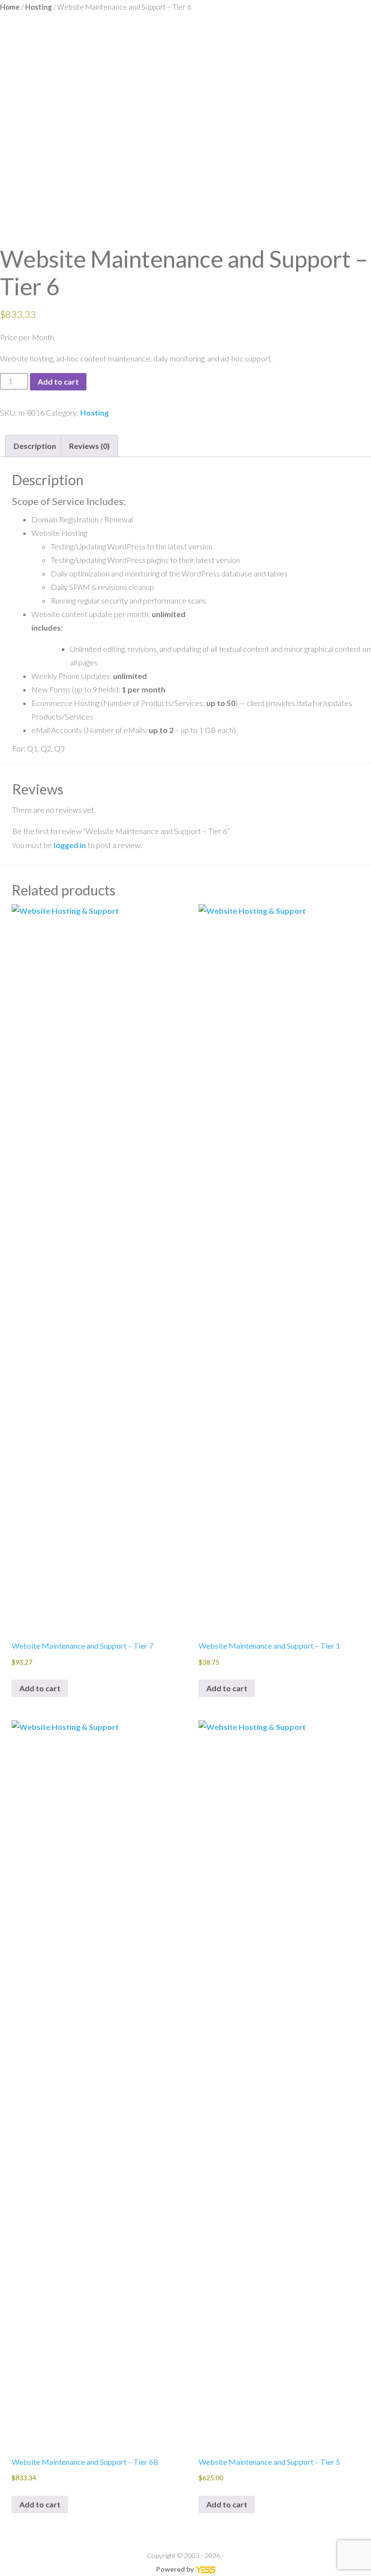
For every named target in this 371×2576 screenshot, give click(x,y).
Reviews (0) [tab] (89, 446)
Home (10, 7)
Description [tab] (35, 446)
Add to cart (58, 381)
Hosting (38, 7)
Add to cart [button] (40, 1688)
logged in (70, 845)
